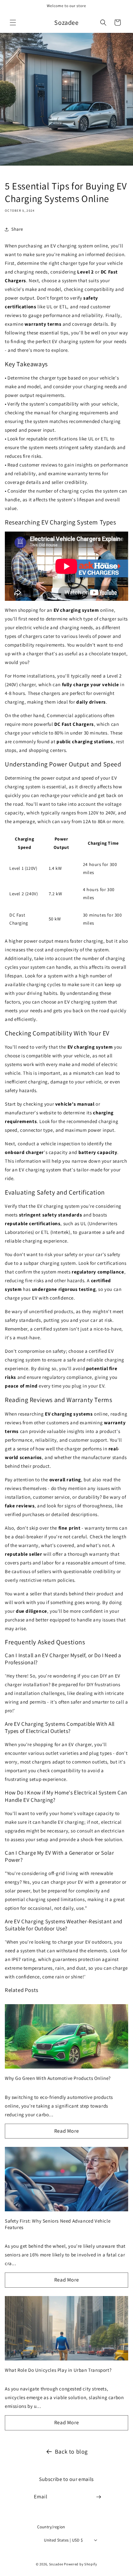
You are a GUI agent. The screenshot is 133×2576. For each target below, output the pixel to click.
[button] (13, 23)
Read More (66, 2131)
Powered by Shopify (81, 2564)
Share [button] (17, 229)
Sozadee (56, 2564)
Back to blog (71, 2451)
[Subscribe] (99, 2497)
